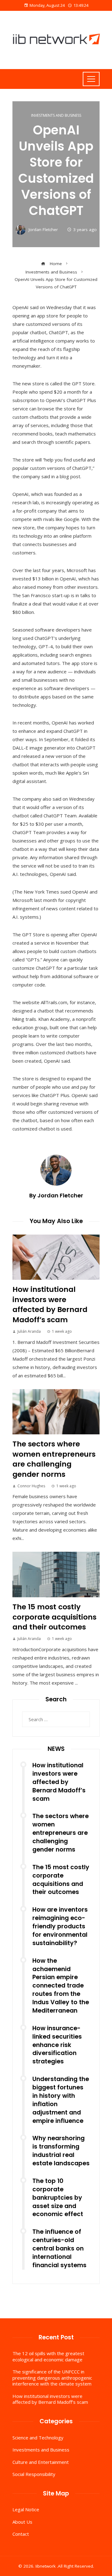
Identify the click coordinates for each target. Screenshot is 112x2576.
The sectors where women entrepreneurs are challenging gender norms (54, 1459)
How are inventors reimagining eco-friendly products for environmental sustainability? (60, 1926)
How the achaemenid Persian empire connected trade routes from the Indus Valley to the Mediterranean (61, 1986)
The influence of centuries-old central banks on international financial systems (59, 2248)
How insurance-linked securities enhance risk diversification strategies (57, 2045)
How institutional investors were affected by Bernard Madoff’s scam (50, 1304)
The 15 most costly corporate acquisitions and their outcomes (54, 1617)
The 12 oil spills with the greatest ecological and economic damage (48, 2356)
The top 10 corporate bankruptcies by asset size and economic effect (58, 2198)
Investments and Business (56, 116)
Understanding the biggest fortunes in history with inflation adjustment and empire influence (61, 2100)
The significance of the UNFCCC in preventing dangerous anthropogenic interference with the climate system (52, 2378)
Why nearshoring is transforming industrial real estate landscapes (61, 2151)
